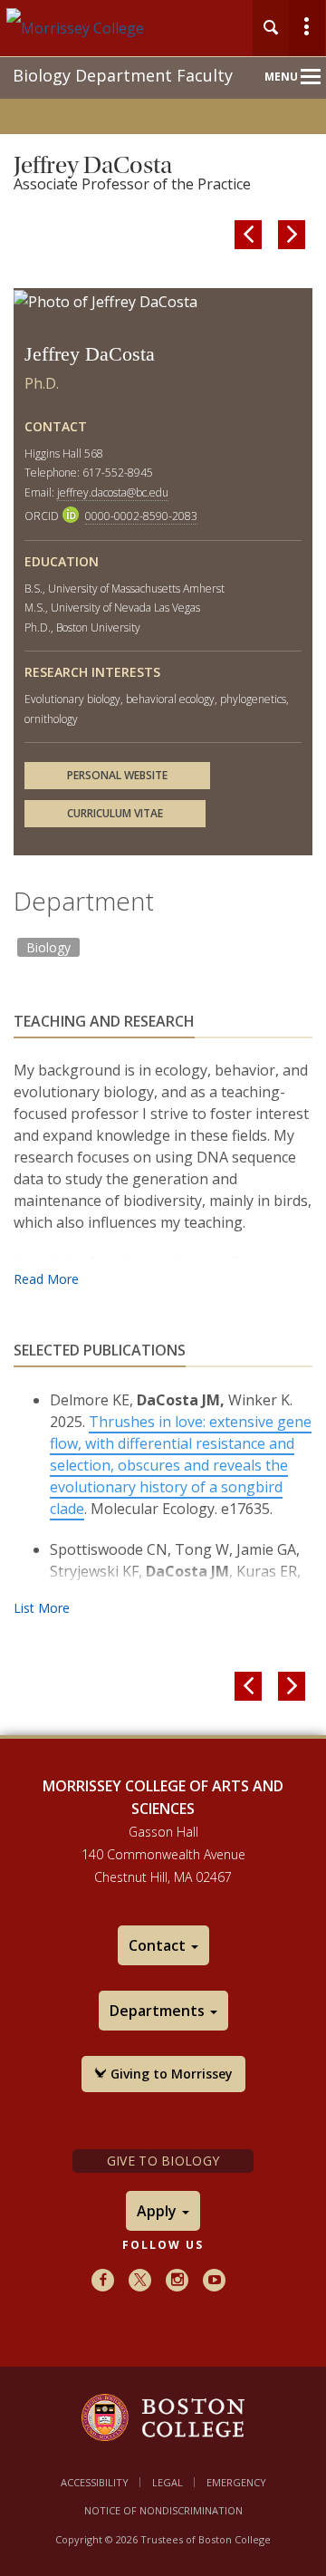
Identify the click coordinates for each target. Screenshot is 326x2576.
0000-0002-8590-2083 (141, 516)
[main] (163, 942)
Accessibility (95, 2482)
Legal (168, 2482)
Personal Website (117, 775)
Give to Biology (163, 2161)
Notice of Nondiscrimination (163, 2510)
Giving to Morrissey (170, 2074)
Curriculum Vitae (115, 813)
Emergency (236, 2482)
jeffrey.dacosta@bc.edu (113, 492)
